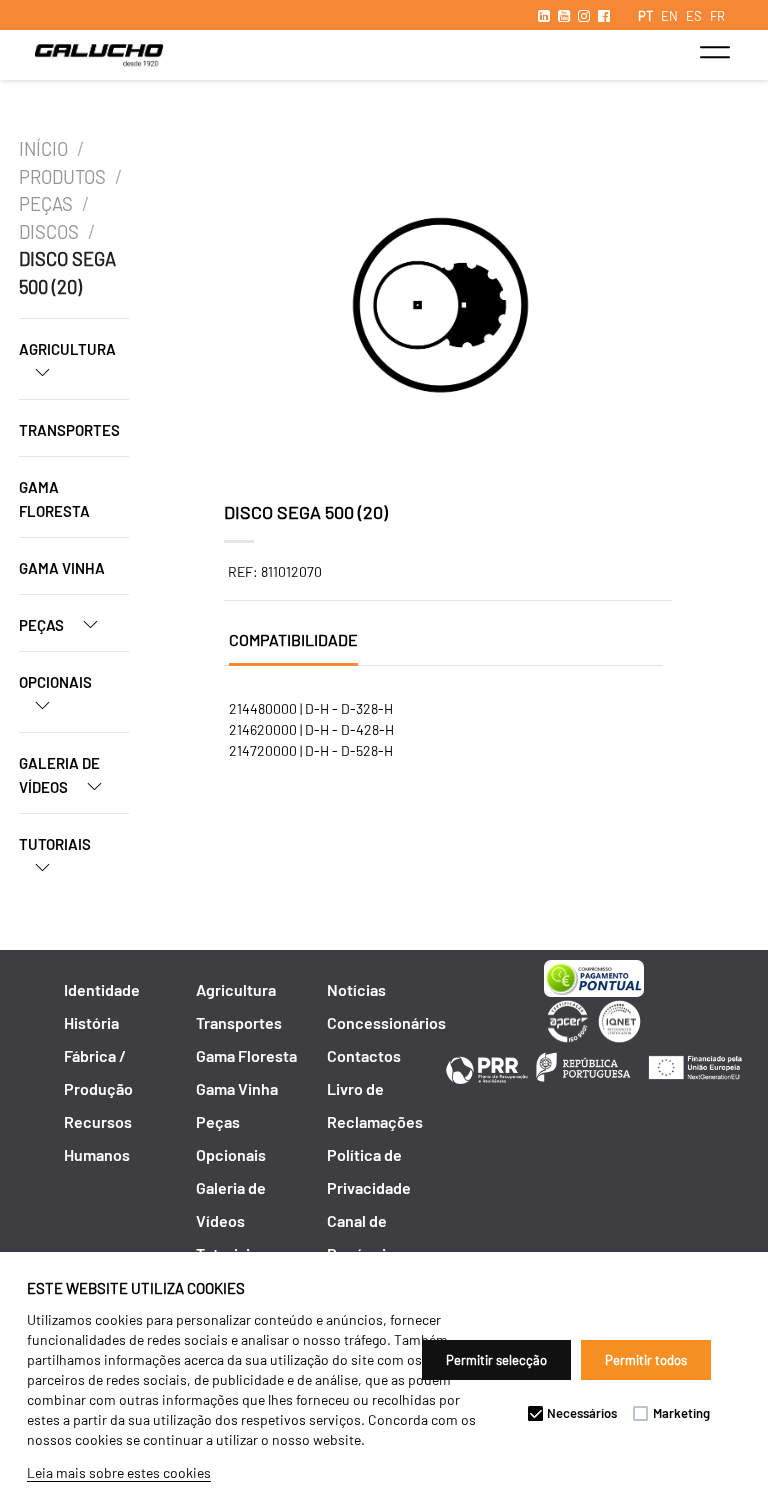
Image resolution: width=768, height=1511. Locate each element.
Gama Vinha (62, 568)
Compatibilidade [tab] (293, 639)
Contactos (364, 1055)
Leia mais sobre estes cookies (119, 1472)
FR (717, 16)
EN (669, 16)
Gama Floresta (54, 499)
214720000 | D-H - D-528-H (311, 750)
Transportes (69, 430)
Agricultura (67, 349)
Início (43, 149)
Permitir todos (646, 1360)
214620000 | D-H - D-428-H (311, 729)
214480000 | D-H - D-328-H (311, 708)
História (91, 1022)
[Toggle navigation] (714, 52)
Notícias (356, 989)
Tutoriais (55, 844)
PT (645, 16)
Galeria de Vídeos (59, 775)
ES (694, 16)
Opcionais (55, 682)
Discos (49, 232)
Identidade (102, 989)
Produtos (62, 177)
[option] (440, 308)
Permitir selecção (496, 1360)
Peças (46, 204)
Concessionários (386, 1022)
